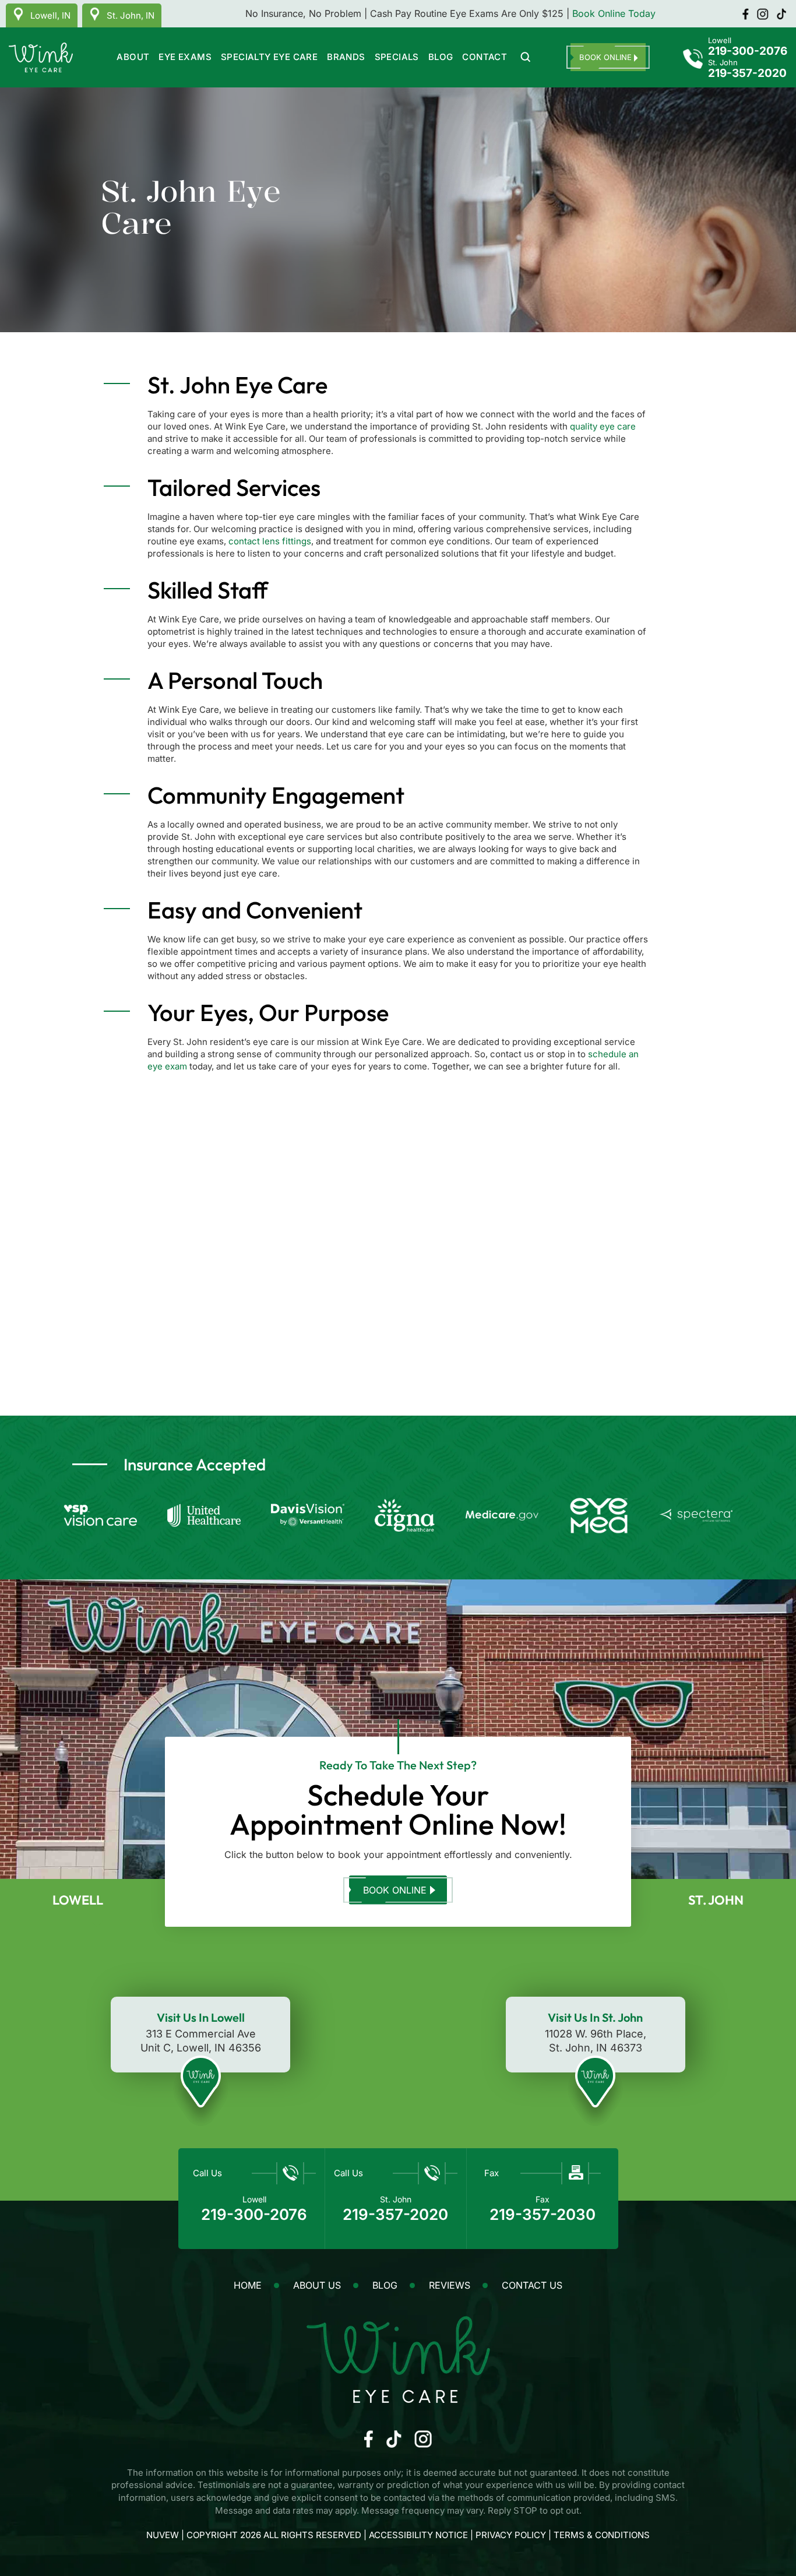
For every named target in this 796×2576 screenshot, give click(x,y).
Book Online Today (614, 13)
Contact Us (532, 2285)
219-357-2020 (747, 74)
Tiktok (781, 14)
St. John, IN (131, 15)
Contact (485, 57)
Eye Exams (185, 57)
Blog (441, 57)
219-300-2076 (748, 52)
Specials (397, 57)
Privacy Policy (512, 2535)
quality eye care (603, 426)
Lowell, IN (50, 15)
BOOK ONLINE (605, 57)
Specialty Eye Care (269, 57)
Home (248, 2285)
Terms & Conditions (602, 2535)
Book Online (395, 1890)
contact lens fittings (270, 541)
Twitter (763, 14)
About (133, 57)
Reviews (450, 2285)
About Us (317, 2285)
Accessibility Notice (420, 2535)
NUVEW (163, 2535)
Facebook (745, 14)
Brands (346, 57)
